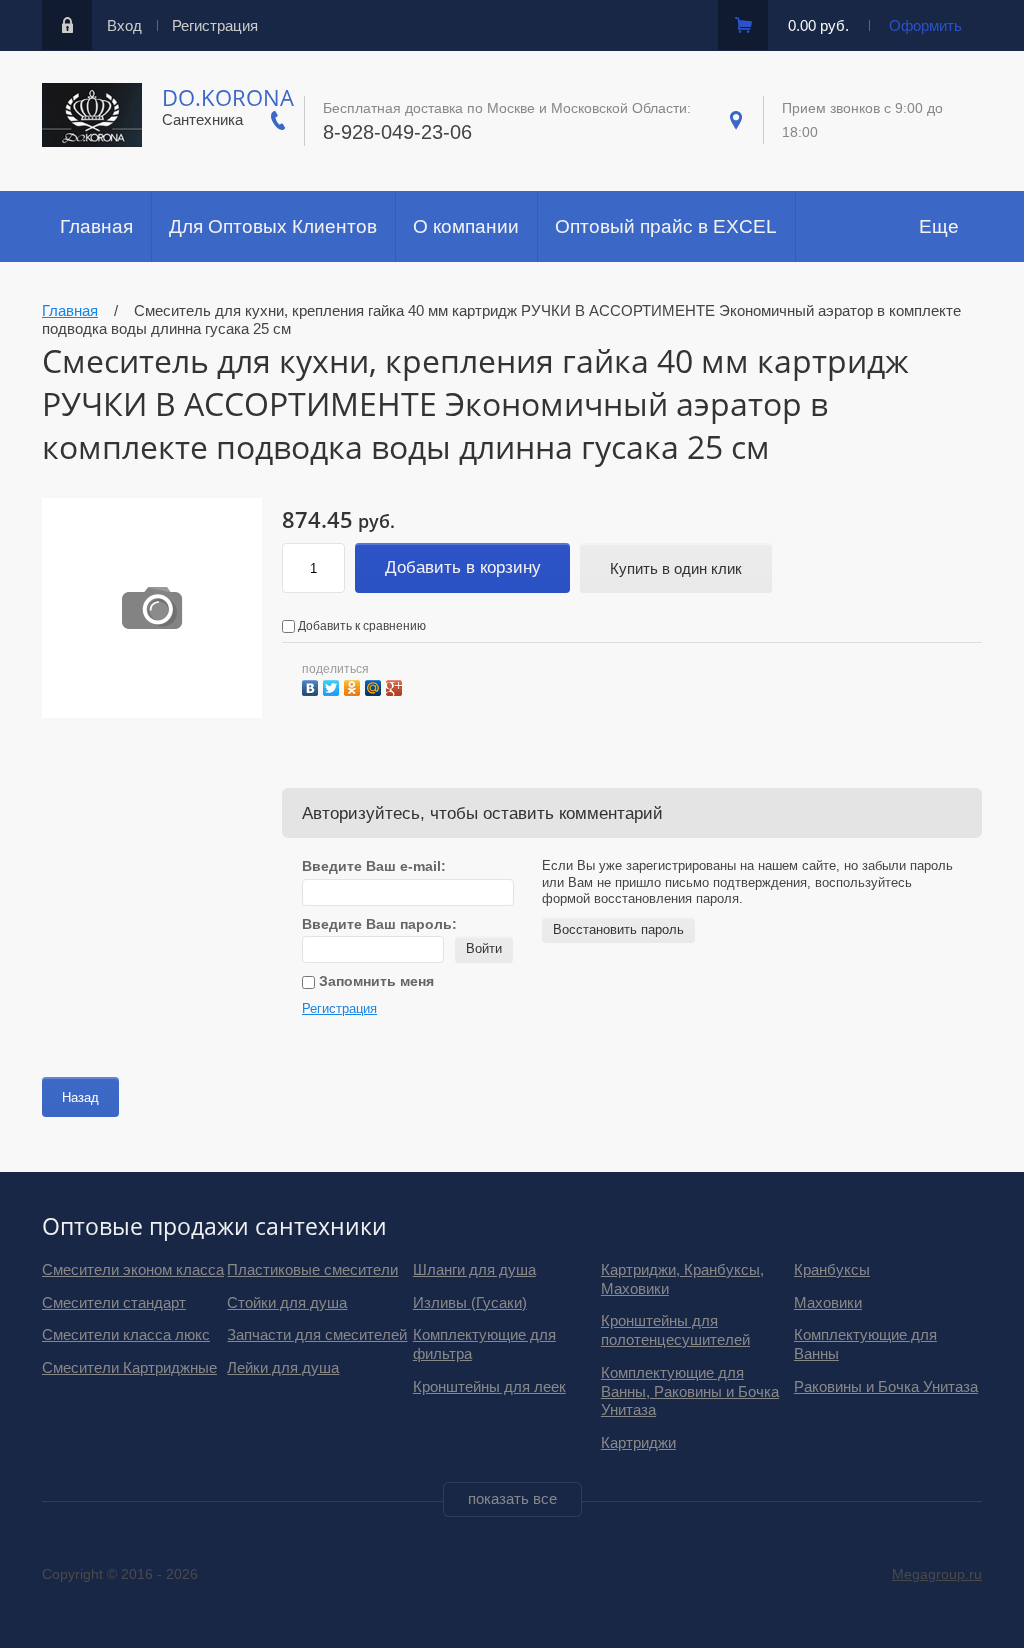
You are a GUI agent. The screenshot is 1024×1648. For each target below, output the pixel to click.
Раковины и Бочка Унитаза (886, 1386)
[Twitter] (333, 685)
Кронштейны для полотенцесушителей (675, 1330)
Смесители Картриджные (129, 1367)
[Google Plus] (396, 685)
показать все (512, 1498)
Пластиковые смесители (312, 1269)
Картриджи (638, 1442)
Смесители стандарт (114, 1302)
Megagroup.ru (937, 1574)
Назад (80, 1097)
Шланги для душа (474, 1269)
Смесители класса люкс (126, 1334)
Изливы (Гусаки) (470, 1302)
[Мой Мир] (375, 685)
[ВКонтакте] (312, 685)
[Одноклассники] (354, 685)
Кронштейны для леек (489, 1386)
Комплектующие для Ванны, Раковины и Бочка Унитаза (690, 1391)
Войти (484, 948)
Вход (124, 25)
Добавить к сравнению (360, 626)
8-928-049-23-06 (397, 132)
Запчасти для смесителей (317, 1334)
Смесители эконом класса (133, 1269)
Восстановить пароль (618, 929)
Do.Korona (228, 97)
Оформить (925, 25)
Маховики (828, 1302)
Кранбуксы (832, 1269)
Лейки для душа (283, 1367)
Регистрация (215, 25)
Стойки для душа (287, 1302)
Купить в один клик (676, 568)
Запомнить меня (374, 981)
